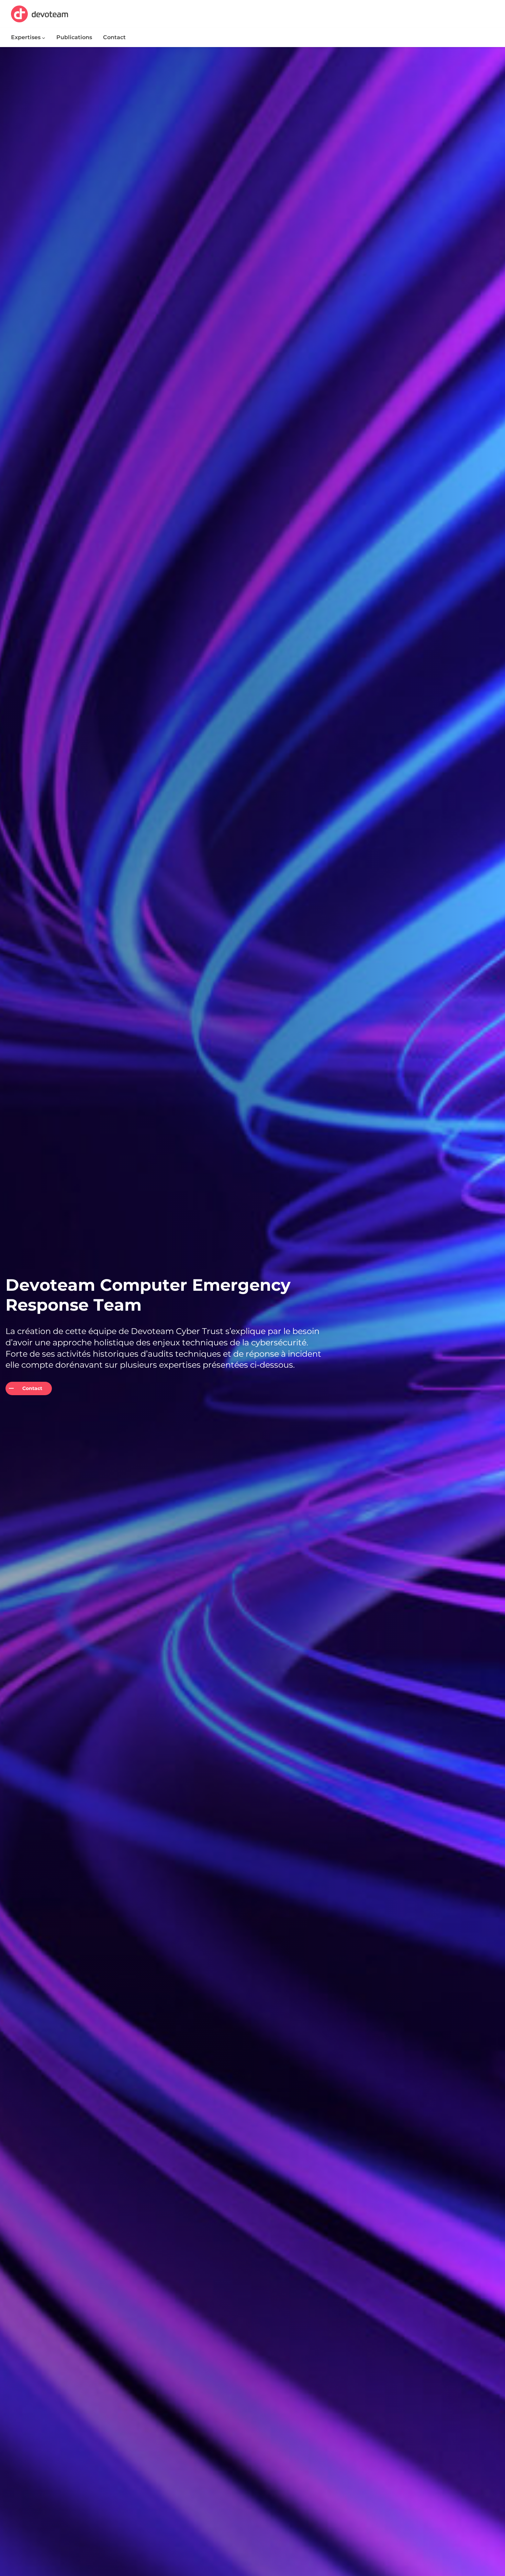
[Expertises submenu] (44, 37)
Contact (32, 1388)
